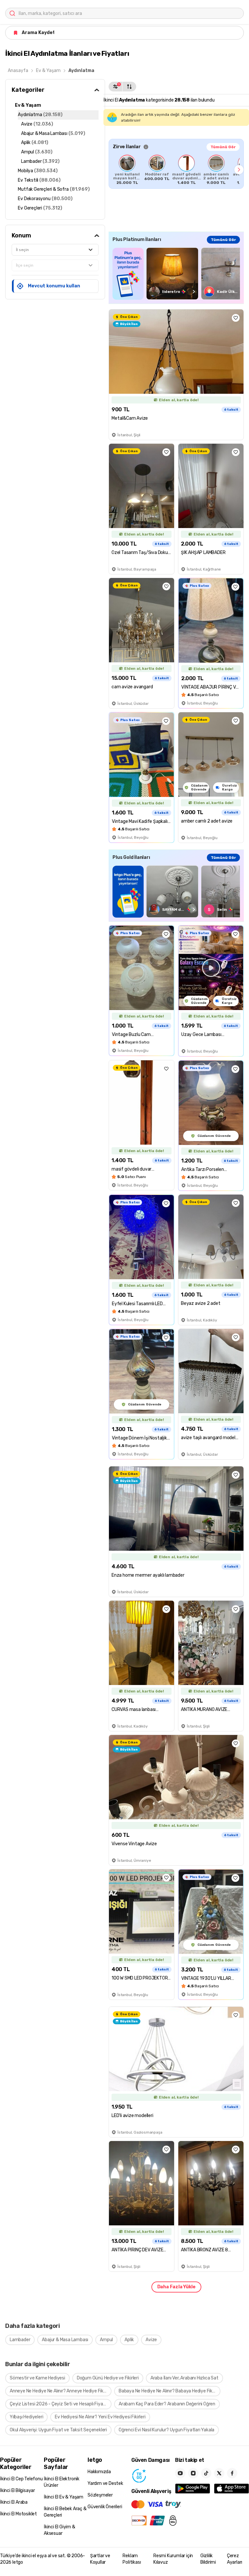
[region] (176, 170)
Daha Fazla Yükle (176, 2287)
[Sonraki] (239, 170)
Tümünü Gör (223, 147)
